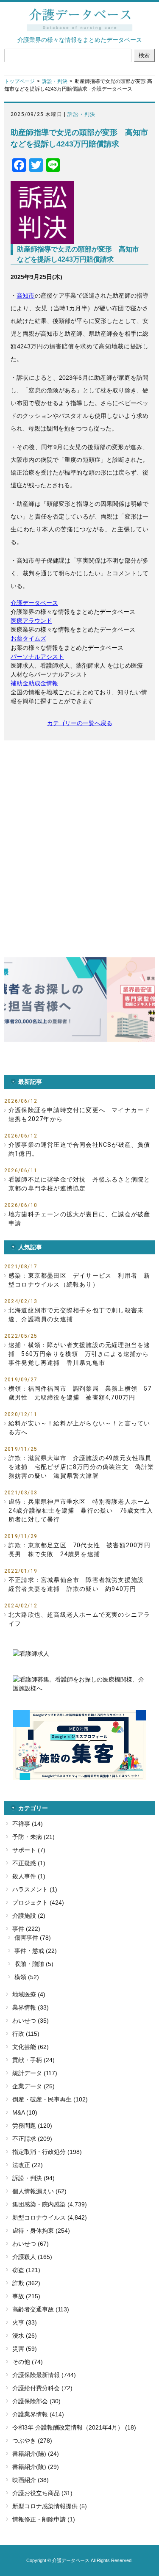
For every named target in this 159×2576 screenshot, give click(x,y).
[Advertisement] (79, 832)
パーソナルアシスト (37, 657)
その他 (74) (28, 2362)
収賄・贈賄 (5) (34, 1964)
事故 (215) (26, 2296)
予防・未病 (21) (33, 1837)
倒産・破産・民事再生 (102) (50, 2099)
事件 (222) (26, 1929)
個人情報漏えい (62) (39, 2191)
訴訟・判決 (55, 81)
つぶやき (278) (32, 2441)
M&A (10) (25, 2112)
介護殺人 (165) (32, 2257)
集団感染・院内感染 (39, 2204)
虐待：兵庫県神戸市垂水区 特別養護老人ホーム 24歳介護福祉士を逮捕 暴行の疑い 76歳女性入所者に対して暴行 (82, 1510)
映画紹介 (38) (31, 2480)
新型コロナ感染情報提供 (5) (50, 2506)
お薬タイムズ (28, 638)
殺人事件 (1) (29, 1876)
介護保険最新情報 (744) (44, 2375)
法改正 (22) (28, 2165)
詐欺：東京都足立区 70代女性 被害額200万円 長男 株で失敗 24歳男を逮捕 (82, 1550)
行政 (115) (26, 2034)
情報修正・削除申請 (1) (44, 2519)
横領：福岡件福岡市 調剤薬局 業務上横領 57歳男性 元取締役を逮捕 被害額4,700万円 (80, 1393)
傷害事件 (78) (33, 1938)
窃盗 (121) (26, 2270)
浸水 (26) (25, 2336)
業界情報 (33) (31, 2007)
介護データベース (34, 603)
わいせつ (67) (31, 2244)
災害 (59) (25, 2349)
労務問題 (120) (32, 2126)
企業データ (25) (33, 2086)
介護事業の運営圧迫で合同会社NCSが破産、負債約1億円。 (79, 1149)
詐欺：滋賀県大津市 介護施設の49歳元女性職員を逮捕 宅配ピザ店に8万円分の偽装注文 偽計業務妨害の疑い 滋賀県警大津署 (81, 1467)
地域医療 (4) (29, 1994)
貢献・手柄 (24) (33, 2060)
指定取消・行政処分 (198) (47, 2152)
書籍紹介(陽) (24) (36, 2454)
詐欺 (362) (26, 2283)
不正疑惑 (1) (29, 1863)
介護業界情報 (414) (38, 2414)
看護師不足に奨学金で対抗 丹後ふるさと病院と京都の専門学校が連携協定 (79, 1184)
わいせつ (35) (31, 2021)
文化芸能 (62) (31, 2047)
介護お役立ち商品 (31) (42, 2493)
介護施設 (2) (29, 1916)
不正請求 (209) (32, 2139)
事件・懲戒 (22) (36, 1951)
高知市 (25, 295)
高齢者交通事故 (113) (41, 2309)
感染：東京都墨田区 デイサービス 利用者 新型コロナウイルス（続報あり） (79, 1280)
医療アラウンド (31, 621)
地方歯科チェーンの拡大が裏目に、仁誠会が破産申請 (79, 1219)
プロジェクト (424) (38, 1902)
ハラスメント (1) (35, 1889)
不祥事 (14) (28, 1824)
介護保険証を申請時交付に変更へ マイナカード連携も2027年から (79, 1114)
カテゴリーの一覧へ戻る (80, 723)
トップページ (20, 81)
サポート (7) (29, 1850)
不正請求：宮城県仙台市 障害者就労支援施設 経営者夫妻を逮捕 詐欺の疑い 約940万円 (79, 1584)
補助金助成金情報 (34, 683)
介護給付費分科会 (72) (42, 2388)
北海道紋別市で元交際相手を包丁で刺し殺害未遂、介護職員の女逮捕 (76, 1315)
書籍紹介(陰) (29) (36, 2467)
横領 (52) (27, 1977)
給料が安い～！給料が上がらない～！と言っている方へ (79, 1428)
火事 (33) (25, 2322)
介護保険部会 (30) (36, 2401)
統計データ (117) (35, 2073)
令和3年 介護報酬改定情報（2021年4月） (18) (74, 2427)
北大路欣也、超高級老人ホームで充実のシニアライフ (79, 1619)
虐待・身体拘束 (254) (41, 2231)
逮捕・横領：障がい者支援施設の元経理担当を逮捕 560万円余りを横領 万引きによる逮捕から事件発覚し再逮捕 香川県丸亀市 (79, 1354)
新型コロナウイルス (39, 2217)
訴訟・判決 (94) (33, 2178)
